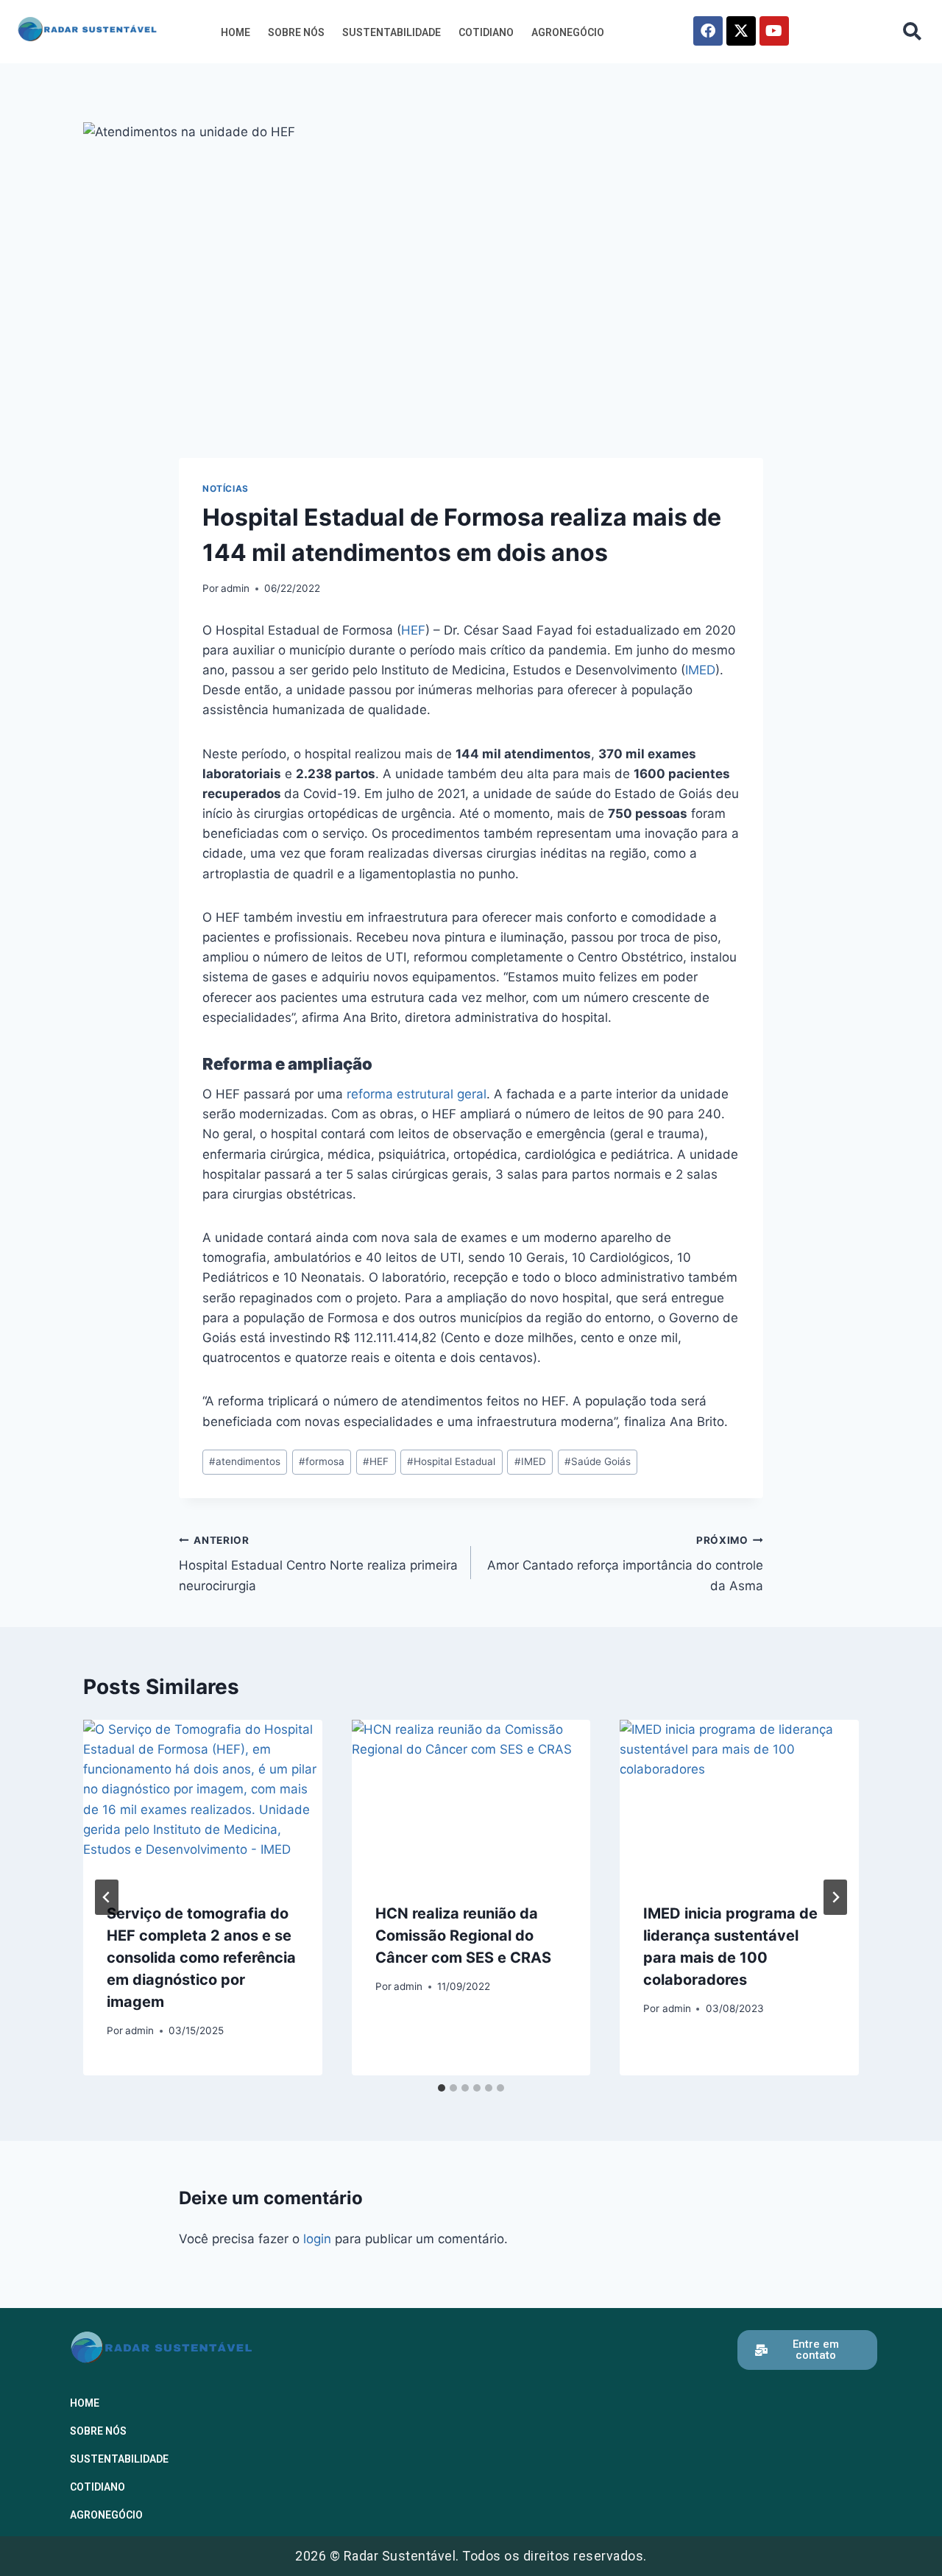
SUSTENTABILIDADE (392, 32)
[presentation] (203, 1799)
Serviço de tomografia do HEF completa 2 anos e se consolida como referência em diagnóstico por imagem (201, 1958)
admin (235, 588)
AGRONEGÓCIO (568, 32)
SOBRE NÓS (296, 32)
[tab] (442, 2088)
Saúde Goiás (598, 1461)
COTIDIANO (486, 32)
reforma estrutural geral (417, 1094)
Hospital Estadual (451, 1461)
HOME (235, 32)
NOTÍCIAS (226, 488)
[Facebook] (708, 31)
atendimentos (245, 1461)
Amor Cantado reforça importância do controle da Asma (625, 1564)
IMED (700, 670)
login (317, 2239)
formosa (322, 1461)
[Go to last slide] (107, 1897)
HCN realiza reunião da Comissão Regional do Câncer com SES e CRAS (463, 1935)
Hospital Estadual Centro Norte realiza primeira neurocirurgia (318, 1564)
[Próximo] (835, 1897)
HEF (413, 630)
